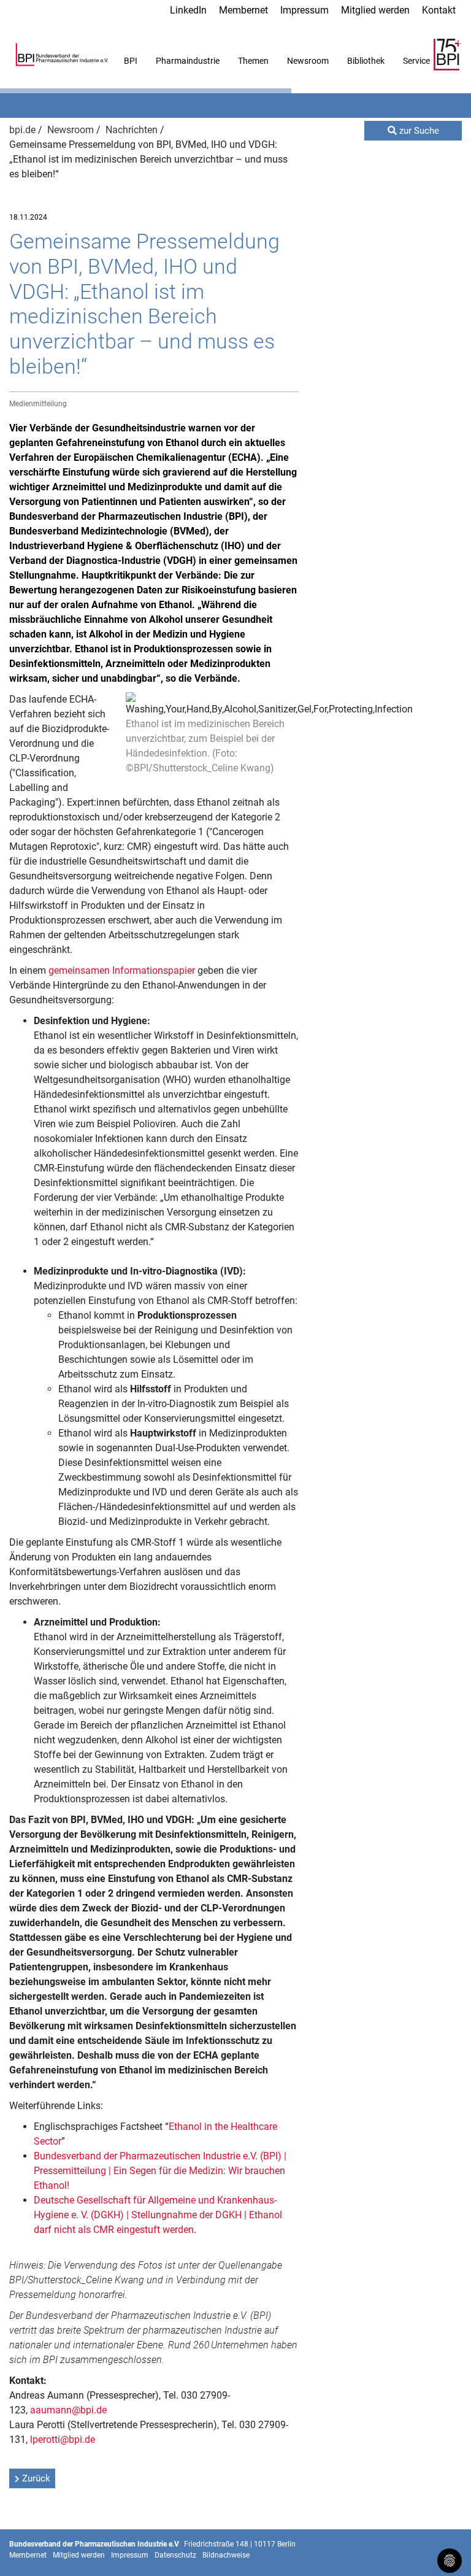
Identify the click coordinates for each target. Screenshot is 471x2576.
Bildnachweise (226, 2555)
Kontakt (439, 10)
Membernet (243, 10)
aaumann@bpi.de (68, 2410)
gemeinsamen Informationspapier (122, 970)
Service (416, 61)
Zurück (36, 2478)
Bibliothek (366, 61)
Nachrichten (133, 130)
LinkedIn (188, 10)
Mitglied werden (375, 10)
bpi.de (24, 130)
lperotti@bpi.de (63, 2439)
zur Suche (418, 131)
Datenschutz (175, 2555)
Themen (253, 61)
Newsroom (308, 61)
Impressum (304, 10)
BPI (131, 61)
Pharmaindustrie (188, 61)
